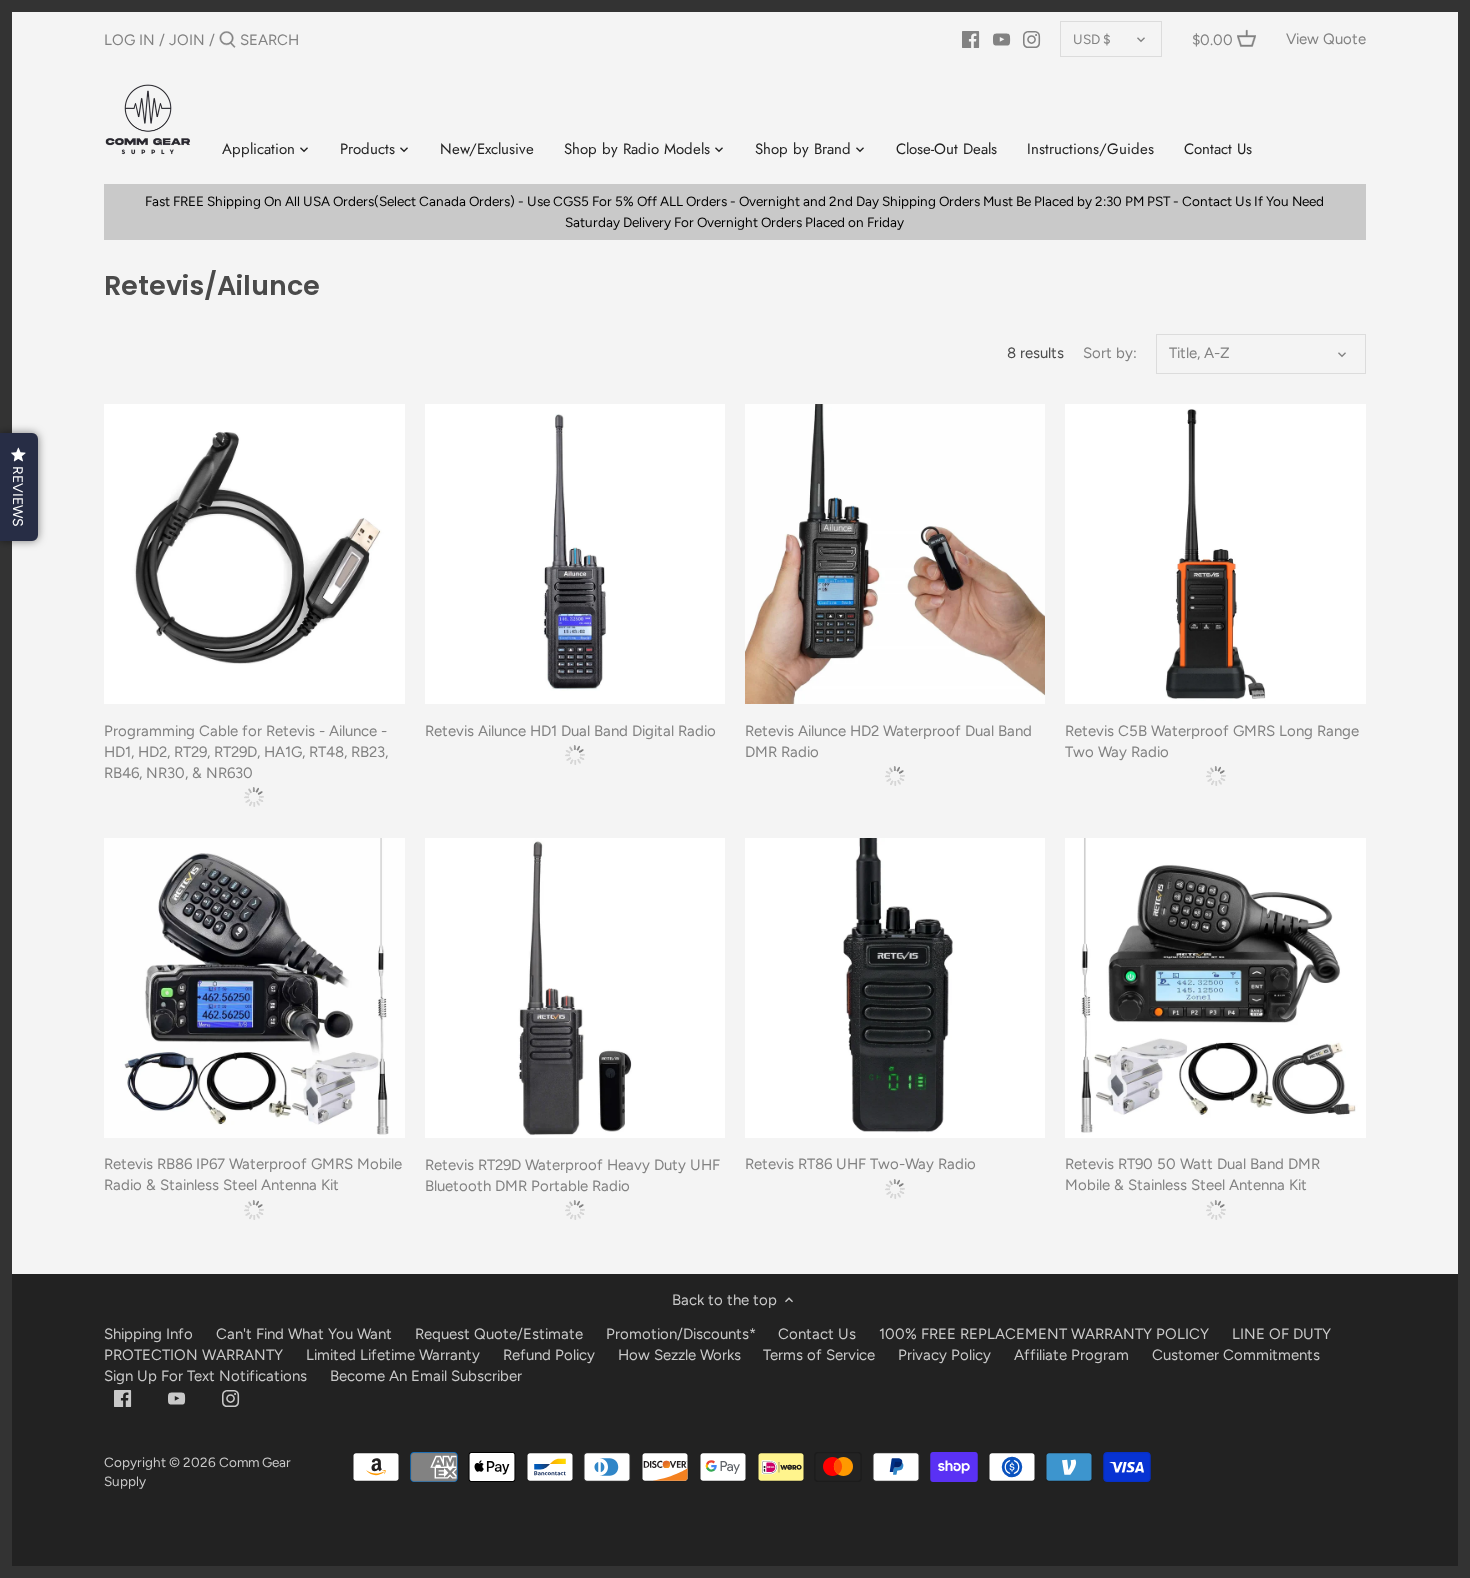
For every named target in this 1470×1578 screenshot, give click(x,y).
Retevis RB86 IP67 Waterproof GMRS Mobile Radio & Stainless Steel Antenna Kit (253, 1174)
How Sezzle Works (679, 1355)
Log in (129, 40)
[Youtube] (1001, 39)
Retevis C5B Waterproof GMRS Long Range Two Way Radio (1212, 741)
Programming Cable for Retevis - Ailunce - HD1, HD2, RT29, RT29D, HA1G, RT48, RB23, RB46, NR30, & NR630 (246, 752)
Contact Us (817, 1334)
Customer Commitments (1236, 1355)
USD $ (1092, 39)
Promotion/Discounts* (681, 1334)
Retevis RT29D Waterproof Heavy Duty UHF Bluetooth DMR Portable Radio (572, 1175)
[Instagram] (1031, 39)
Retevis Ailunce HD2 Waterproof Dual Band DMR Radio (888, 741)
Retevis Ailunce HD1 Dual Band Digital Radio (570, 731)
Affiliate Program (1071, 1355)
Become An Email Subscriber (426, 1376)
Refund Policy (549, 1355)
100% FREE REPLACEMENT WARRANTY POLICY (1044, 1334)
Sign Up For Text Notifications (205, 1376)
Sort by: (1110, 353)
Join (187, 40)
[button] (19, 487)
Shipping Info (148, 1334)
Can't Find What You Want (304, 1334)
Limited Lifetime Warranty (393, 1355)
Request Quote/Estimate (501, 1334)
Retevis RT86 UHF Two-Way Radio (860, 1164)
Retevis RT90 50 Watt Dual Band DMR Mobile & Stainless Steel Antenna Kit (1192, 1174)
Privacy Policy (944, 1355)
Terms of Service (821, 1355)
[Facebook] (970, 39)
